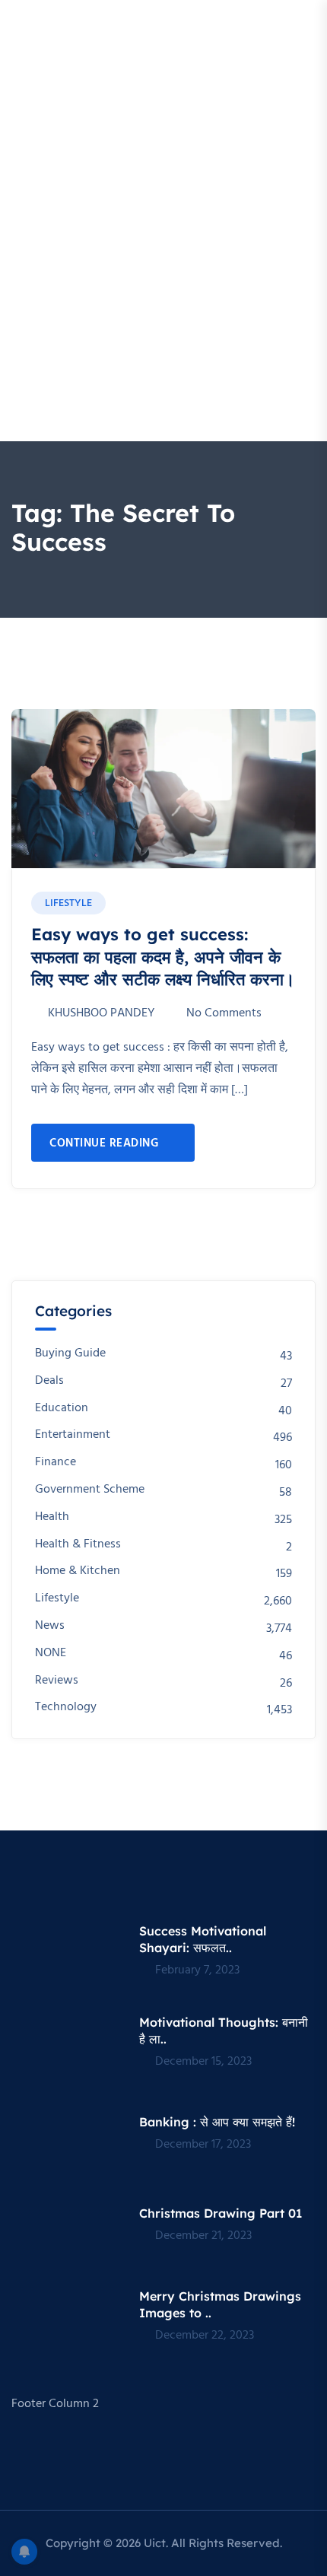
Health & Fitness (78, 1545)
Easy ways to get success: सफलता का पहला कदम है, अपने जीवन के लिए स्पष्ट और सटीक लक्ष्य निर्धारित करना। (163, 957)
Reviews (57, 1681)
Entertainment (73, 1435)
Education (62, 1409)
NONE (51, 1654)
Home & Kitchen (78, 1571)
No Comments (224, 1013)
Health (52, 1517)
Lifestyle (68, 903)
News (50, 1626)
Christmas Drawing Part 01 (221, 2213)
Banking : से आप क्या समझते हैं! (217, 2122)
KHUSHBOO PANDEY (101, 1013)
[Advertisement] (163, 270)
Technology (66, 1708)
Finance (56, 1463)
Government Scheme (90, 1490)
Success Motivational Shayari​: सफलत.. (203, 1939)
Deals (49, 1381)
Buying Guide (70, 1354)
